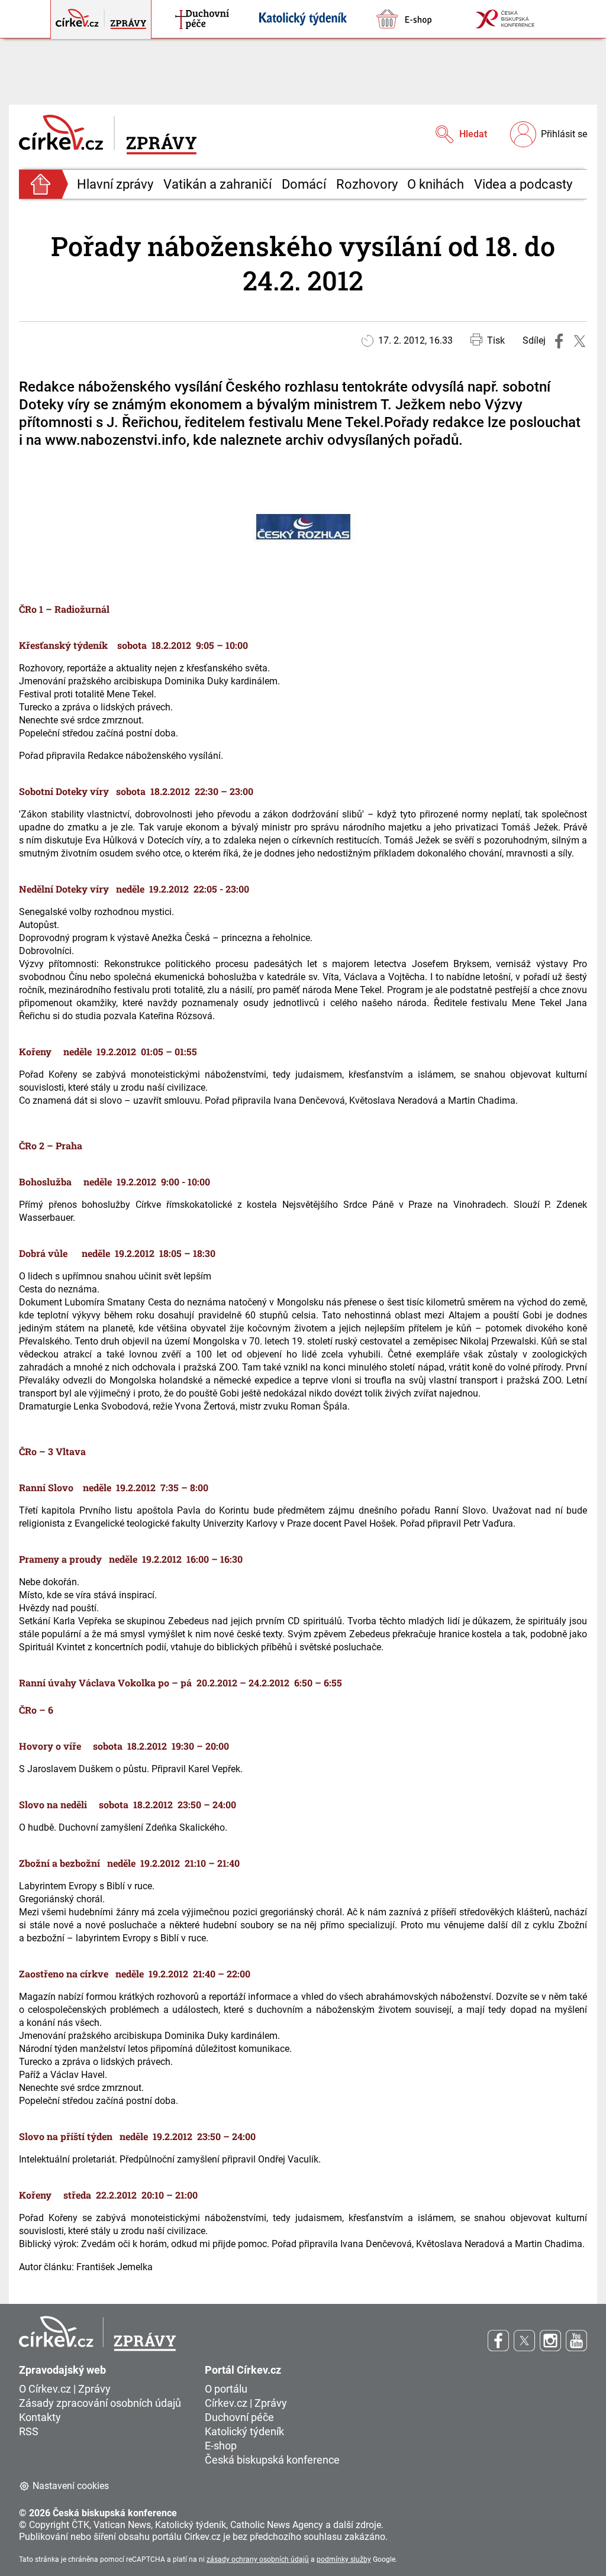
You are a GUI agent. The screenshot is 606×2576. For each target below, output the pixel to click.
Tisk (496, 340)
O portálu (226, 2389)
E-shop (221, 2446)
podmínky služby (344, 2559)
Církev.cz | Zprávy (246, 2403)
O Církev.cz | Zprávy (65, 2389)
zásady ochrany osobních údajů (258, 2559)
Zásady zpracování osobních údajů (100, 2403)
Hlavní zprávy (115, 184)
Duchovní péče (239, 2417)
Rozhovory (367, 184)
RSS (29, 2431)
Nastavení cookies (71, 2486)
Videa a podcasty (523, 184)
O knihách (436, 184)
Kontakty (40, 2417)
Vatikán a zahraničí (217, 184)
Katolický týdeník (244, 2431)
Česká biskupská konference (272, 2460)
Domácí (304, 184)
